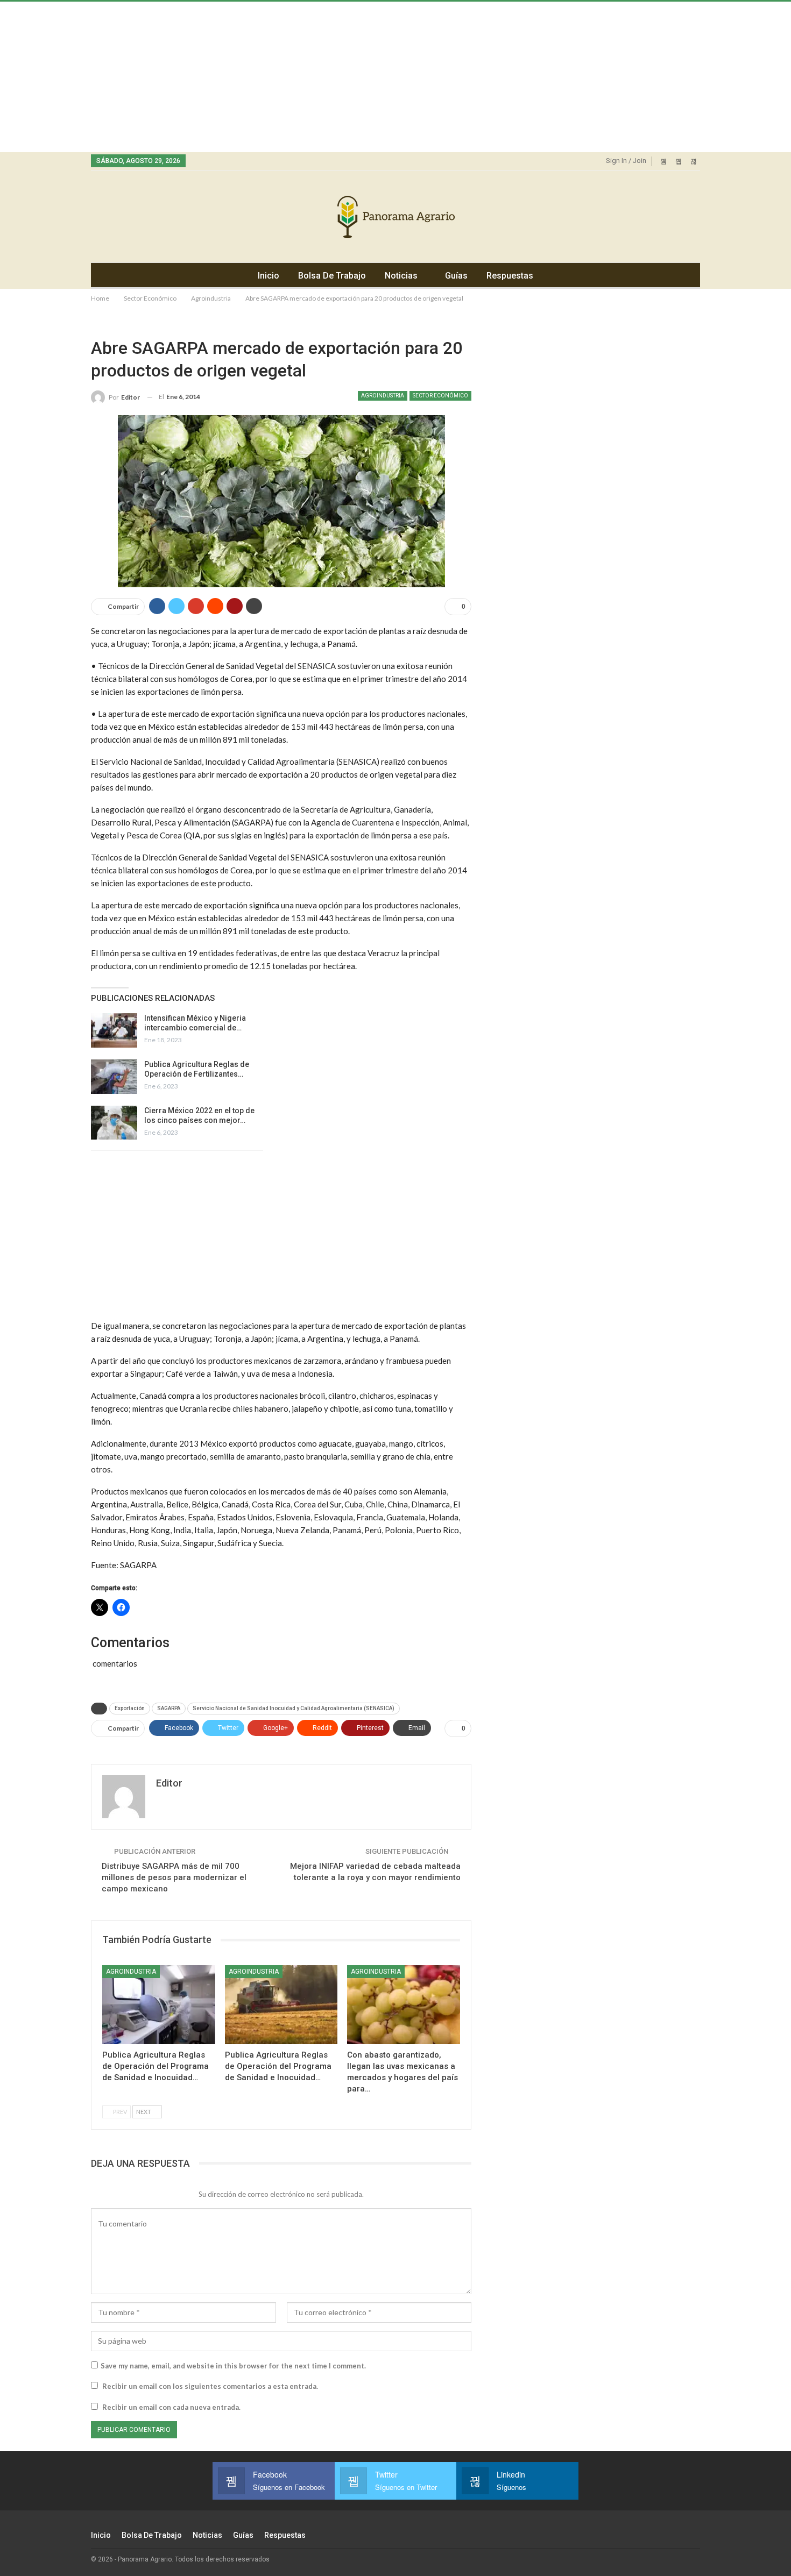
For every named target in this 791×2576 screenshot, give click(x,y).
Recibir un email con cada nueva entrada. (171, 2407)
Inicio (269, 276)
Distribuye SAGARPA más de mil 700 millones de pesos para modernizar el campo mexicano (174, 1877)
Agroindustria (383, 396)
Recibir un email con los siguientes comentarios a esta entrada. (210, 2386)
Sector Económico (440, 396)
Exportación (130, 1708)
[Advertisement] (323, 77)
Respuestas (510, 276)
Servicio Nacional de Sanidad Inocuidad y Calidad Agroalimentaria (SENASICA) (294, 1708)
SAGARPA (169, 1708)
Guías (456, 276)
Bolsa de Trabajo (332, 276)
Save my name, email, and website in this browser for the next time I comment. (233, 2366)
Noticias (401, 276)
